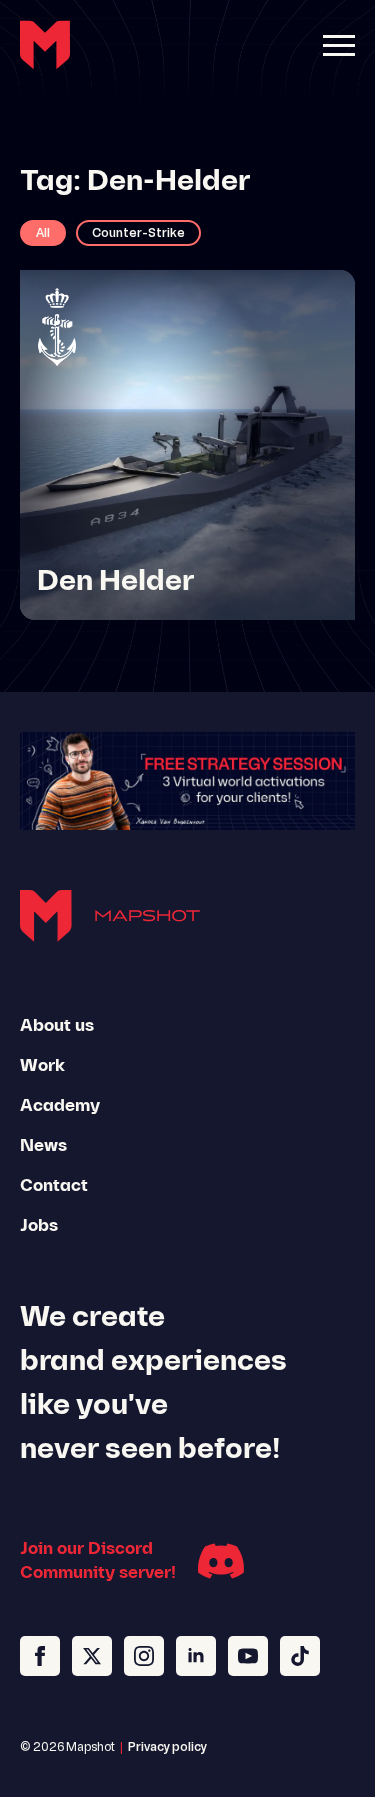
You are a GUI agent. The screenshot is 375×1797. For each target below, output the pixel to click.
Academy (60, 1106)
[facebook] (40, 1656)
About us (57, 1026)
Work (42, 1066)
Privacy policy (167, 1748)
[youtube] (248, 1656)
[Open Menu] (339, 45)
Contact (54, 1186)
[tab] (43, 233)
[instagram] (144, 1656)
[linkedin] (196, 1656)
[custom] (300, 1656)
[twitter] (92, 1656)
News (43, 1146)
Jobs (39, 1226)
